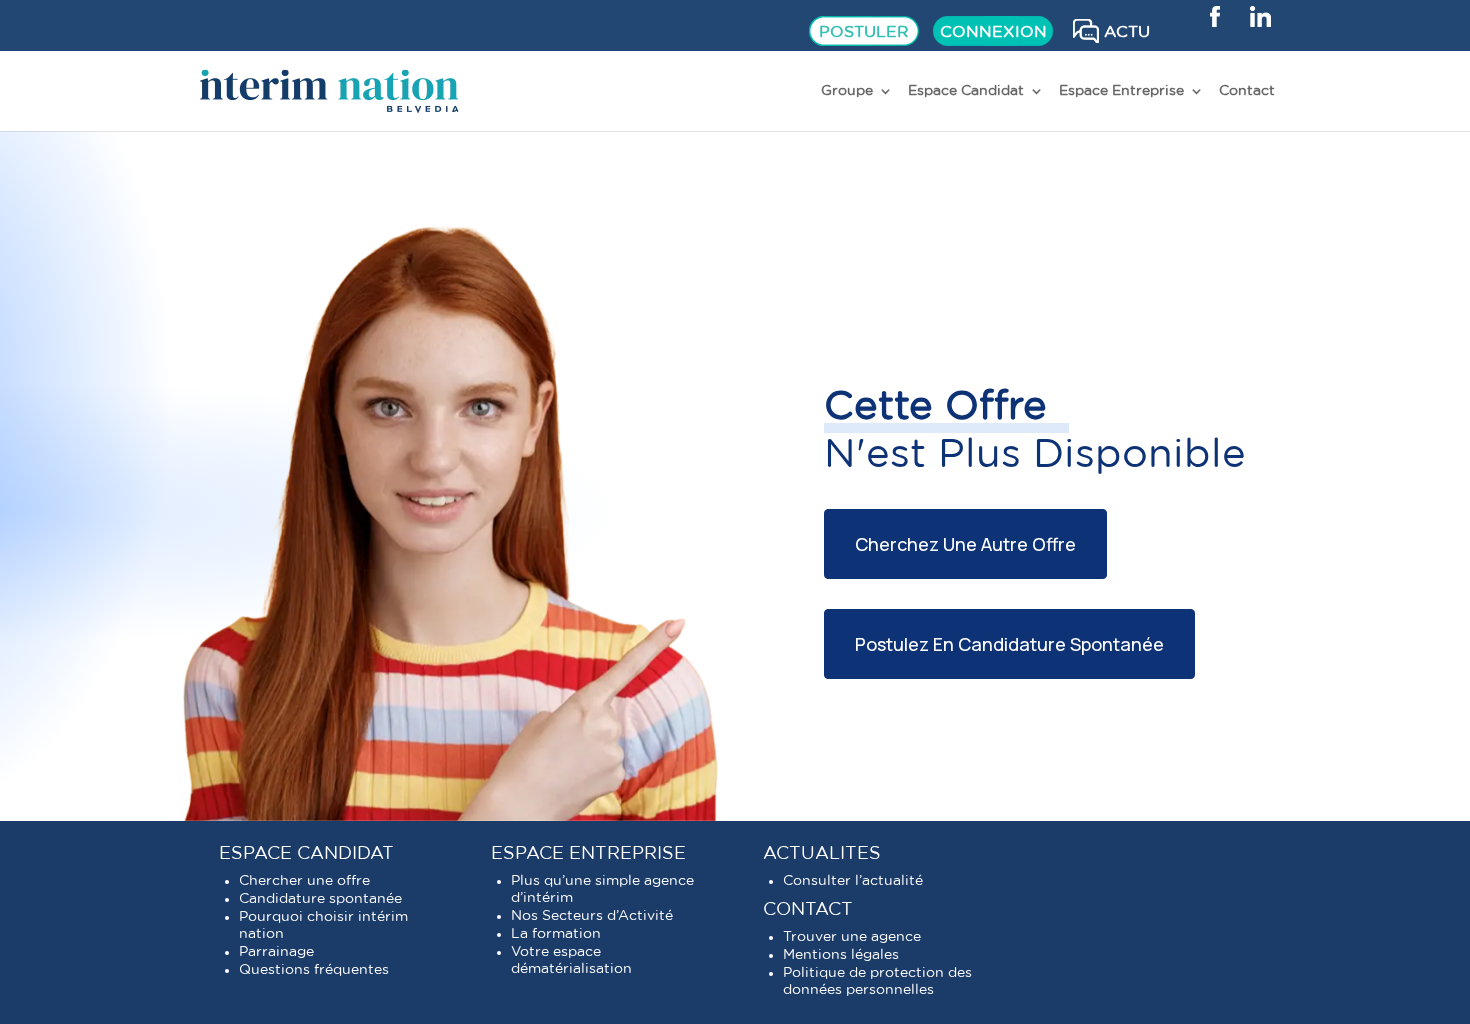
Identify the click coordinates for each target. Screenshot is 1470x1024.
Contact (1247, 91)
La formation (556, 934)
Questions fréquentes (314, 970)
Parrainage (276, 952)
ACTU (1127, 32)
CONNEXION (993, 32)
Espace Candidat (966, 91)
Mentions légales (841, 955)
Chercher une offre (304, 881)
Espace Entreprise (1121, 91)
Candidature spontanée (320, 899)
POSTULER (864, 32)
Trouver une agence (852, 937)
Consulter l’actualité (853, 881)
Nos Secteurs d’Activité (592, 916)
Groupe (847, 91)
